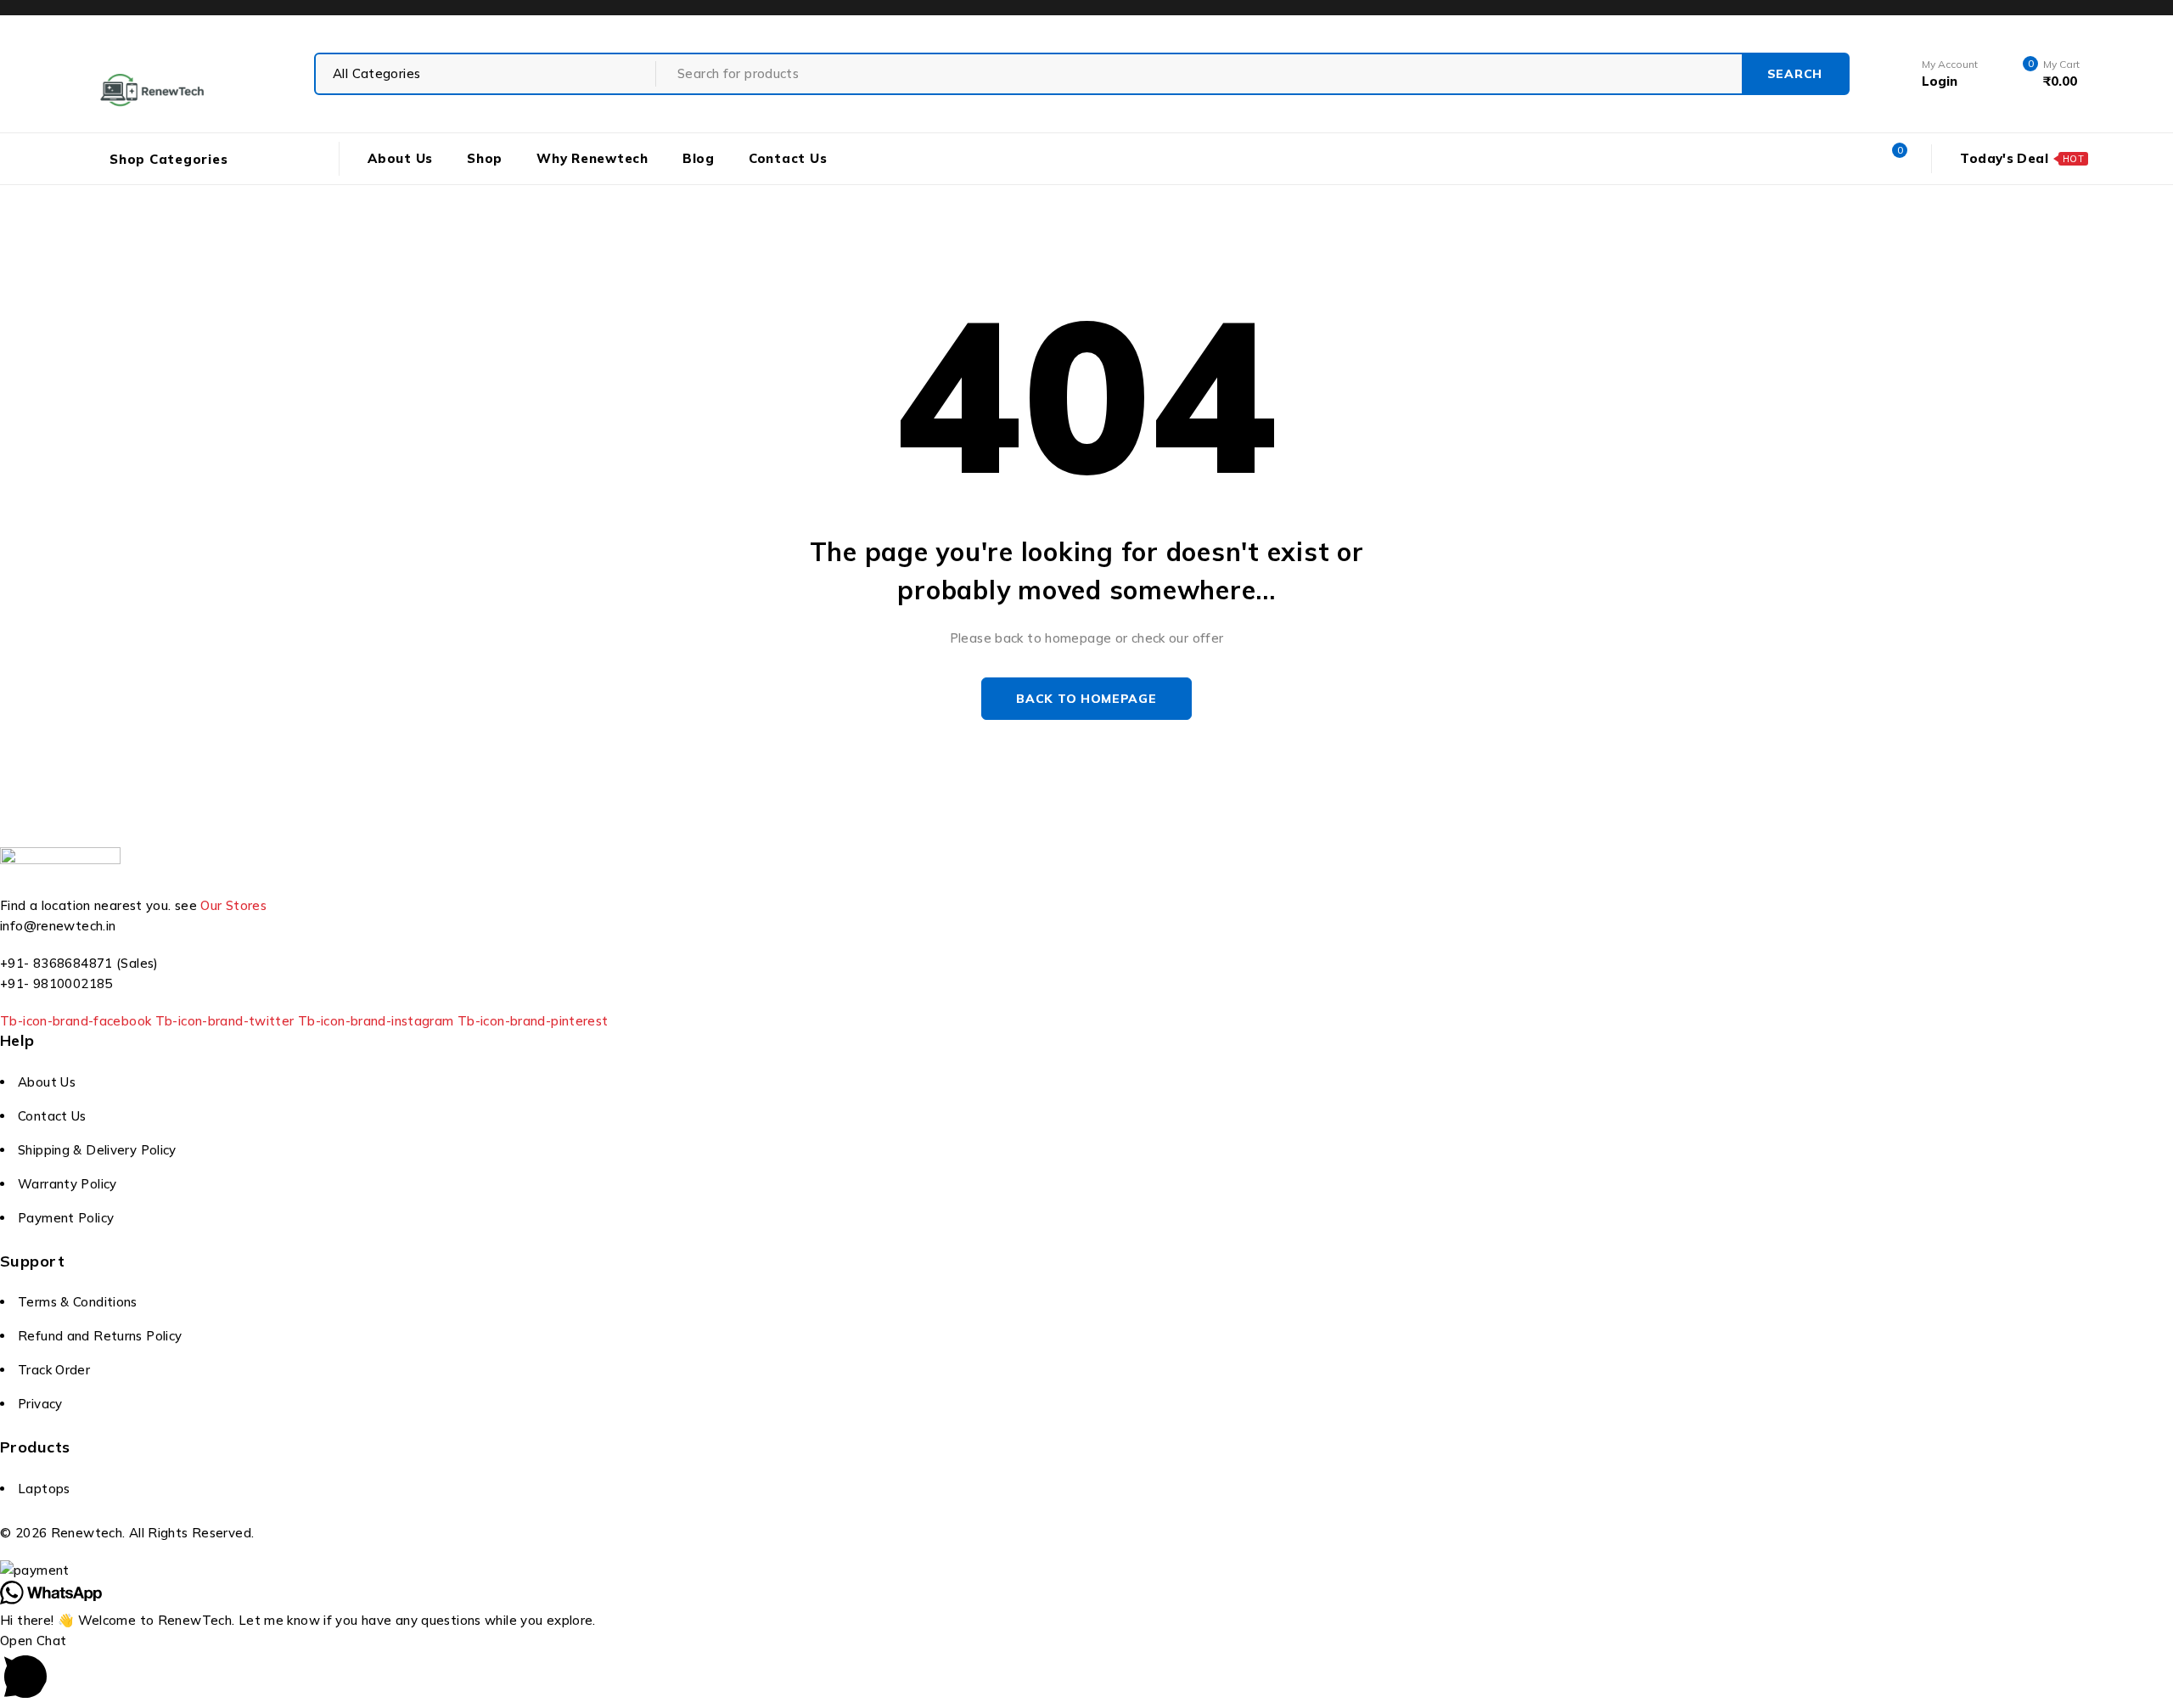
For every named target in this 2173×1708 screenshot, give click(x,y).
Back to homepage (1086, 699)
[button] (1086, 1669)
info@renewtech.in (58, 926)
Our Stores (233, 905)
